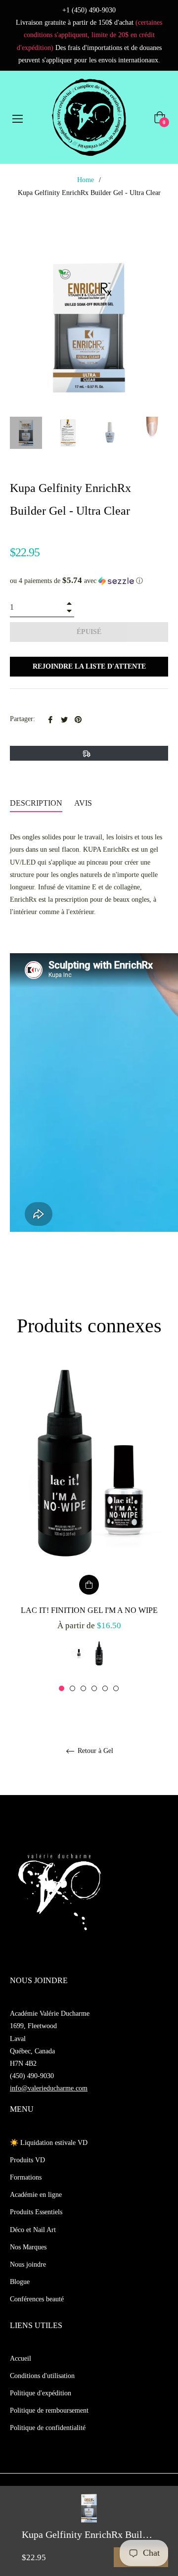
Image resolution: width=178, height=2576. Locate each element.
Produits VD (27, 2160)
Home (86, 180)
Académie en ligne (36, 2195)
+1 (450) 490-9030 (89, 10)
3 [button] (83, 1688)
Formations (26, 2177)
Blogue (20, 2282)
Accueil (21, 2358)
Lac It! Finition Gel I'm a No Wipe (89, 1610)
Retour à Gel (94, 1751)
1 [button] (62, 1688)
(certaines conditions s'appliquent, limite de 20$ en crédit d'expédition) (90, 35)
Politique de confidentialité (48, 2428)
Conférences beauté (37, 2299)
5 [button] (105, 1688)
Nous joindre (28, 2264)
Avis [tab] (84, 803)
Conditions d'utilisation (42, 2376)
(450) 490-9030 (32, 2076)
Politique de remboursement (49, 2410)
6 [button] (116, 1688)
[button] (89, 581)
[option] (89, 1527)
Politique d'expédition (41, 2393)
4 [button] (94, 1688)
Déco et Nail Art (33, 2230)
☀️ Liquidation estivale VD (49, 2143)
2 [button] (72, 1688)
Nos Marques (28, 2247)
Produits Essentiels (36, 2212)
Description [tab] (36, 803)
